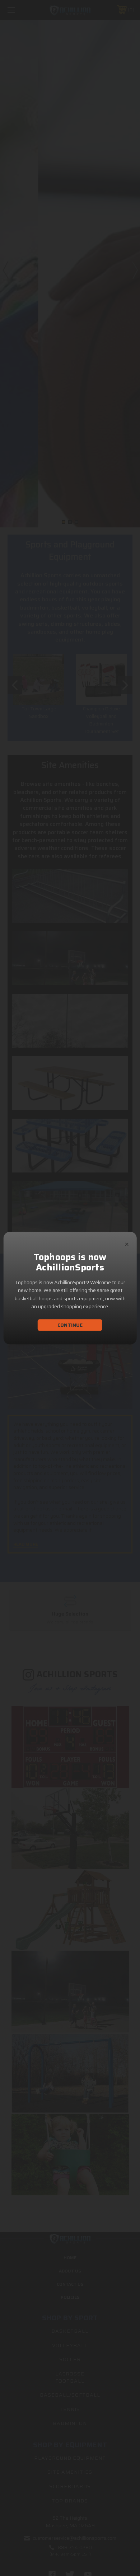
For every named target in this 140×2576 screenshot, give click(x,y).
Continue (70, 1325)
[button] (127, 1243)
